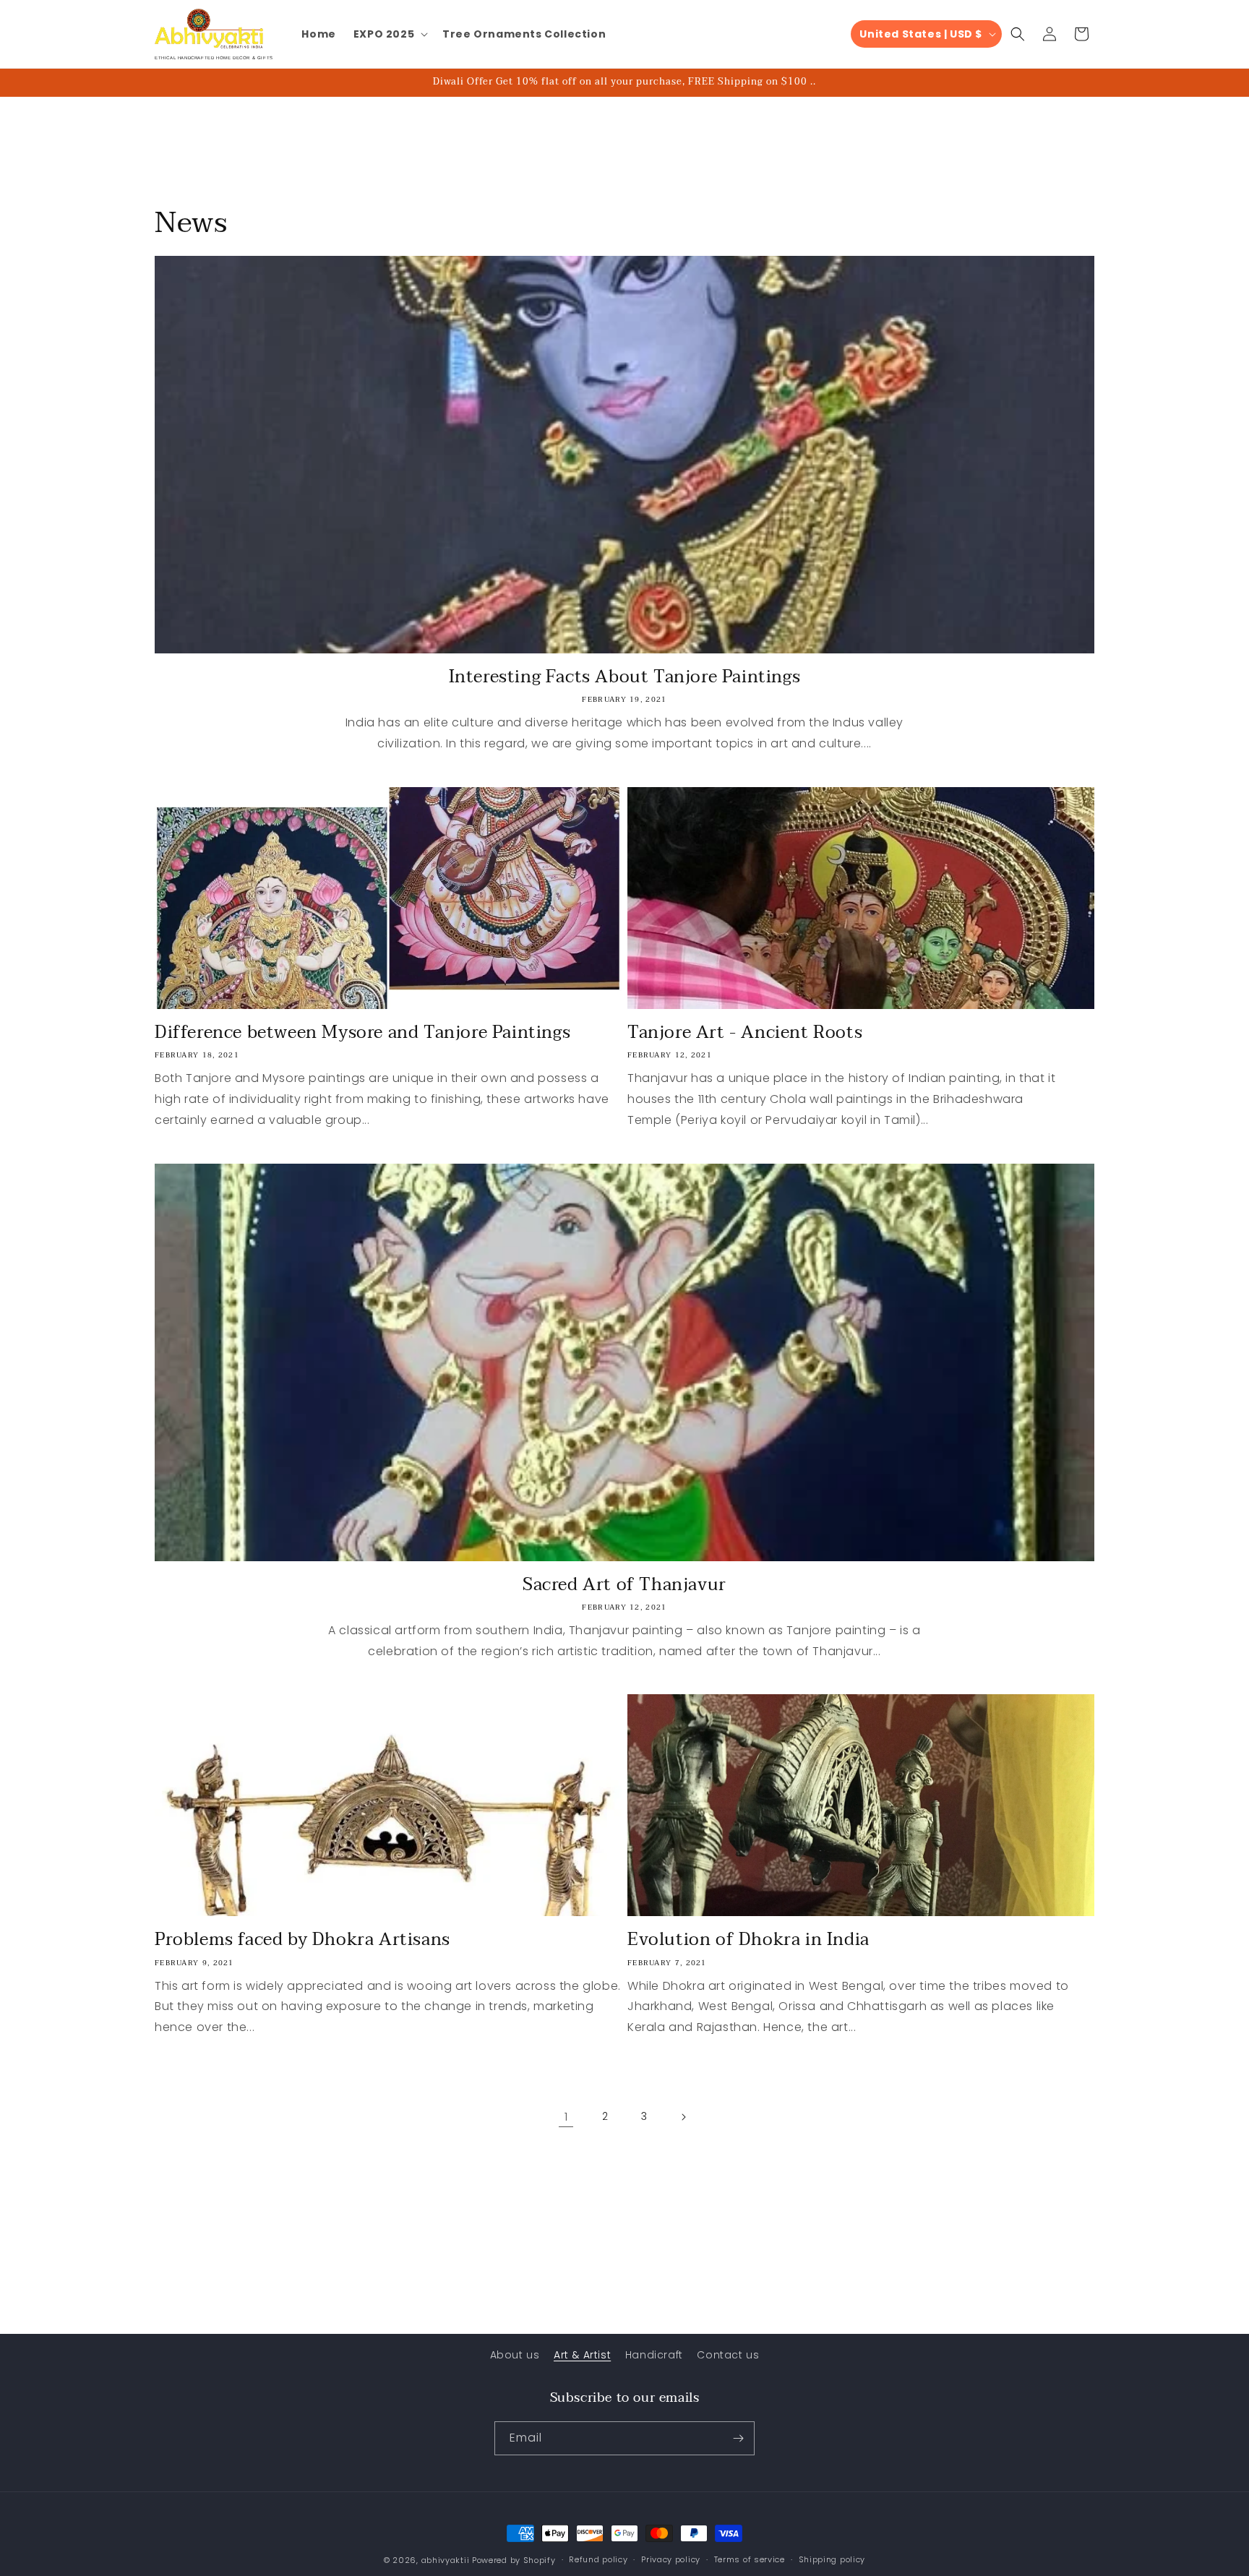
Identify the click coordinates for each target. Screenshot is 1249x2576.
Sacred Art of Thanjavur (624, 1585)
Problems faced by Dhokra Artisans (302, 1940)
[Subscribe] (738, 2438)
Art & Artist (582, 2355)
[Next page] (683, 2117)
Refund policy (598, 2559)
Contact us (728, 2355)
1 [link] (566, 2117)
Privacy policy (671, 2559)
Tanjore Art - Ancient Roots (745, 1032)
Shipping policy (832, 2559)
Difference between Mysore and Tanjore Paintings (362, 1032)
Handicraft (654, 2355)
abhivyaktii (446, 2560)
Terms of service (750, 2559)
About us (515, 2355)
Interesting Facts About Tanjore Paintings (625, 677)
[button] (389, 34)
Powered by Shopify (514, 2560)
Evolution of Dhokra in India (748, 1940)
